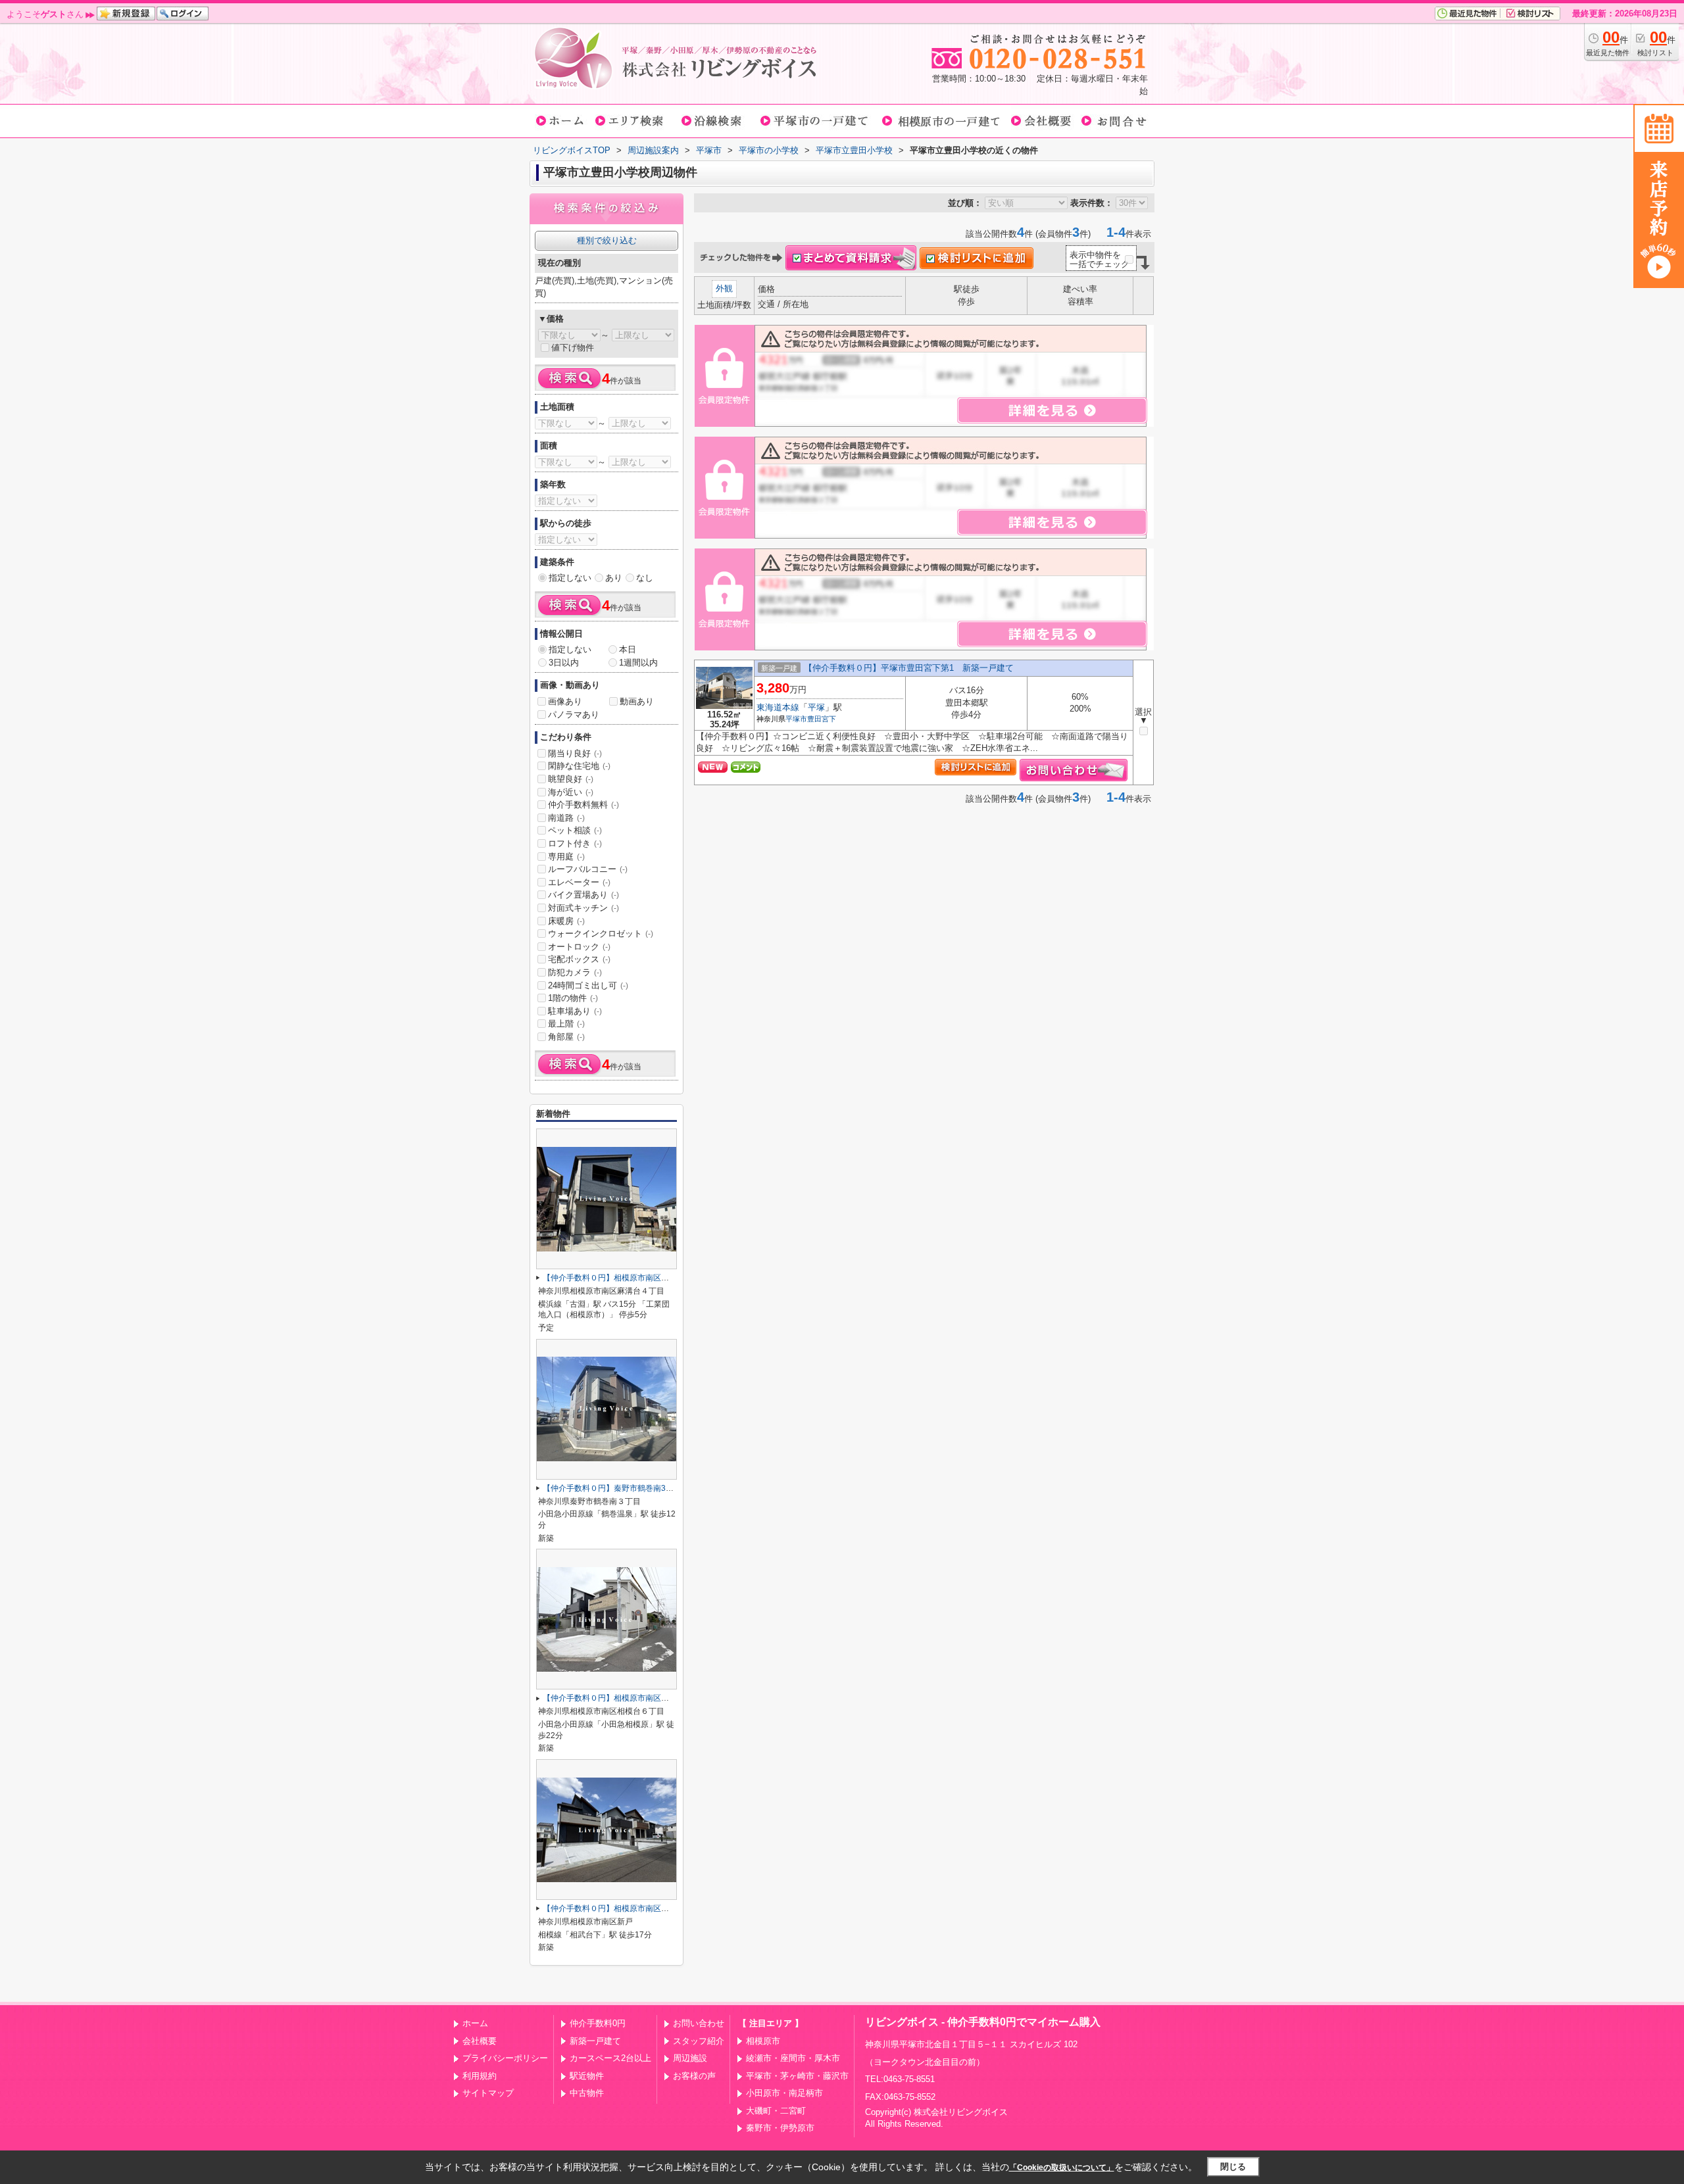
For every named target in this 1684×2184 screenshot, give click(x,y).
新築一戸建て (595, 2041)
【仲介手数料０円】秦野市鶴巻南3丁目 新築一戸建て (640, 1488)
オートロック (579, 947)
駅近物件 (587, 2076)
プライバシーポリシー (505, 2058)
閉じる (1233, 2167)
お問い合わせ (699, 2023)
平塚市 (796, 719)
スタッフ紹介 (699, 2041)
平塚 (816, 707)
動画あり (637, 701)
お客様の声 (694, 2076)
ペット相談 (575, 830)
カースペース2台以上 (610, 2058)
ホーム (475, 2023)
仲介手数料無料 (583, 805)
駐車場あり (575, 1011)
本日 (628, 649)
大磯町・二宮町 (776, 2111)
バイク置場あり (583, 895)
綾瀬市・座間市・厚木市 (793, 2058)
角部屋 (566, 1037)
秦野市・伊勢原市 (780, 2128)
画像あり (565, 701)
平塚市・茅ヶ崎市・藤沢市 (797, 2076)
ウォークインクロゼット (601, 934)
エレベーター (579, 882)
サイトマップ (488, 2093)
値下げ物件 (573, 348)
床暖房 (566, 921)
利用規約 (480, 2076)
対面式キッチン (583, 908)
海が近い (571, 792)
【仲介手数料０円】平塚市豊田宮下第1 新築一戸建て (909, 668)
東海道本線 (778, 707)
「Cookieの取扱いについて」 (1062, 2168)
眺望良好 (571, 779)
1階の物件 (573, 998)
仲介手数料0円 (598, 2023)
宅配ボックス (579, 959)
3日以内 (564, 663)
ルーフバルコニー (588, 869)
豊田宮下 (822, 719)
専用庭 (566, 857)
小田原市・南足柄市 (784, 2093)
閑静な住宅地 (579, 766)
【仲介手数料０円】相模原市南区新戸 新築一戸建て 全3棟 (652, 1908)
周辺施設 (690, 2058)
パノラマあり (574, 715)
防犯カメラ (575, 972)
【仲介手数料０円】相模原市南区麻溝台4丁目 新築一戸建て (652, 1278)
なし (645, 578)
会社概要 (480, 2041)
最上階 (566, 1024)
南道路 (566, 818)
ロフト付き (575, 843)
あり (614, 578)
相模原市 (763, 2041)
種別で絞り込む (607, 240)
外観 (724, 288)
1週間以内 (638, 663)
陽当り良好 (575, 753)
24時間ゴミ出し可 (588, 985)
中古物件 (587, 2093)
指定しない (570, 578)
